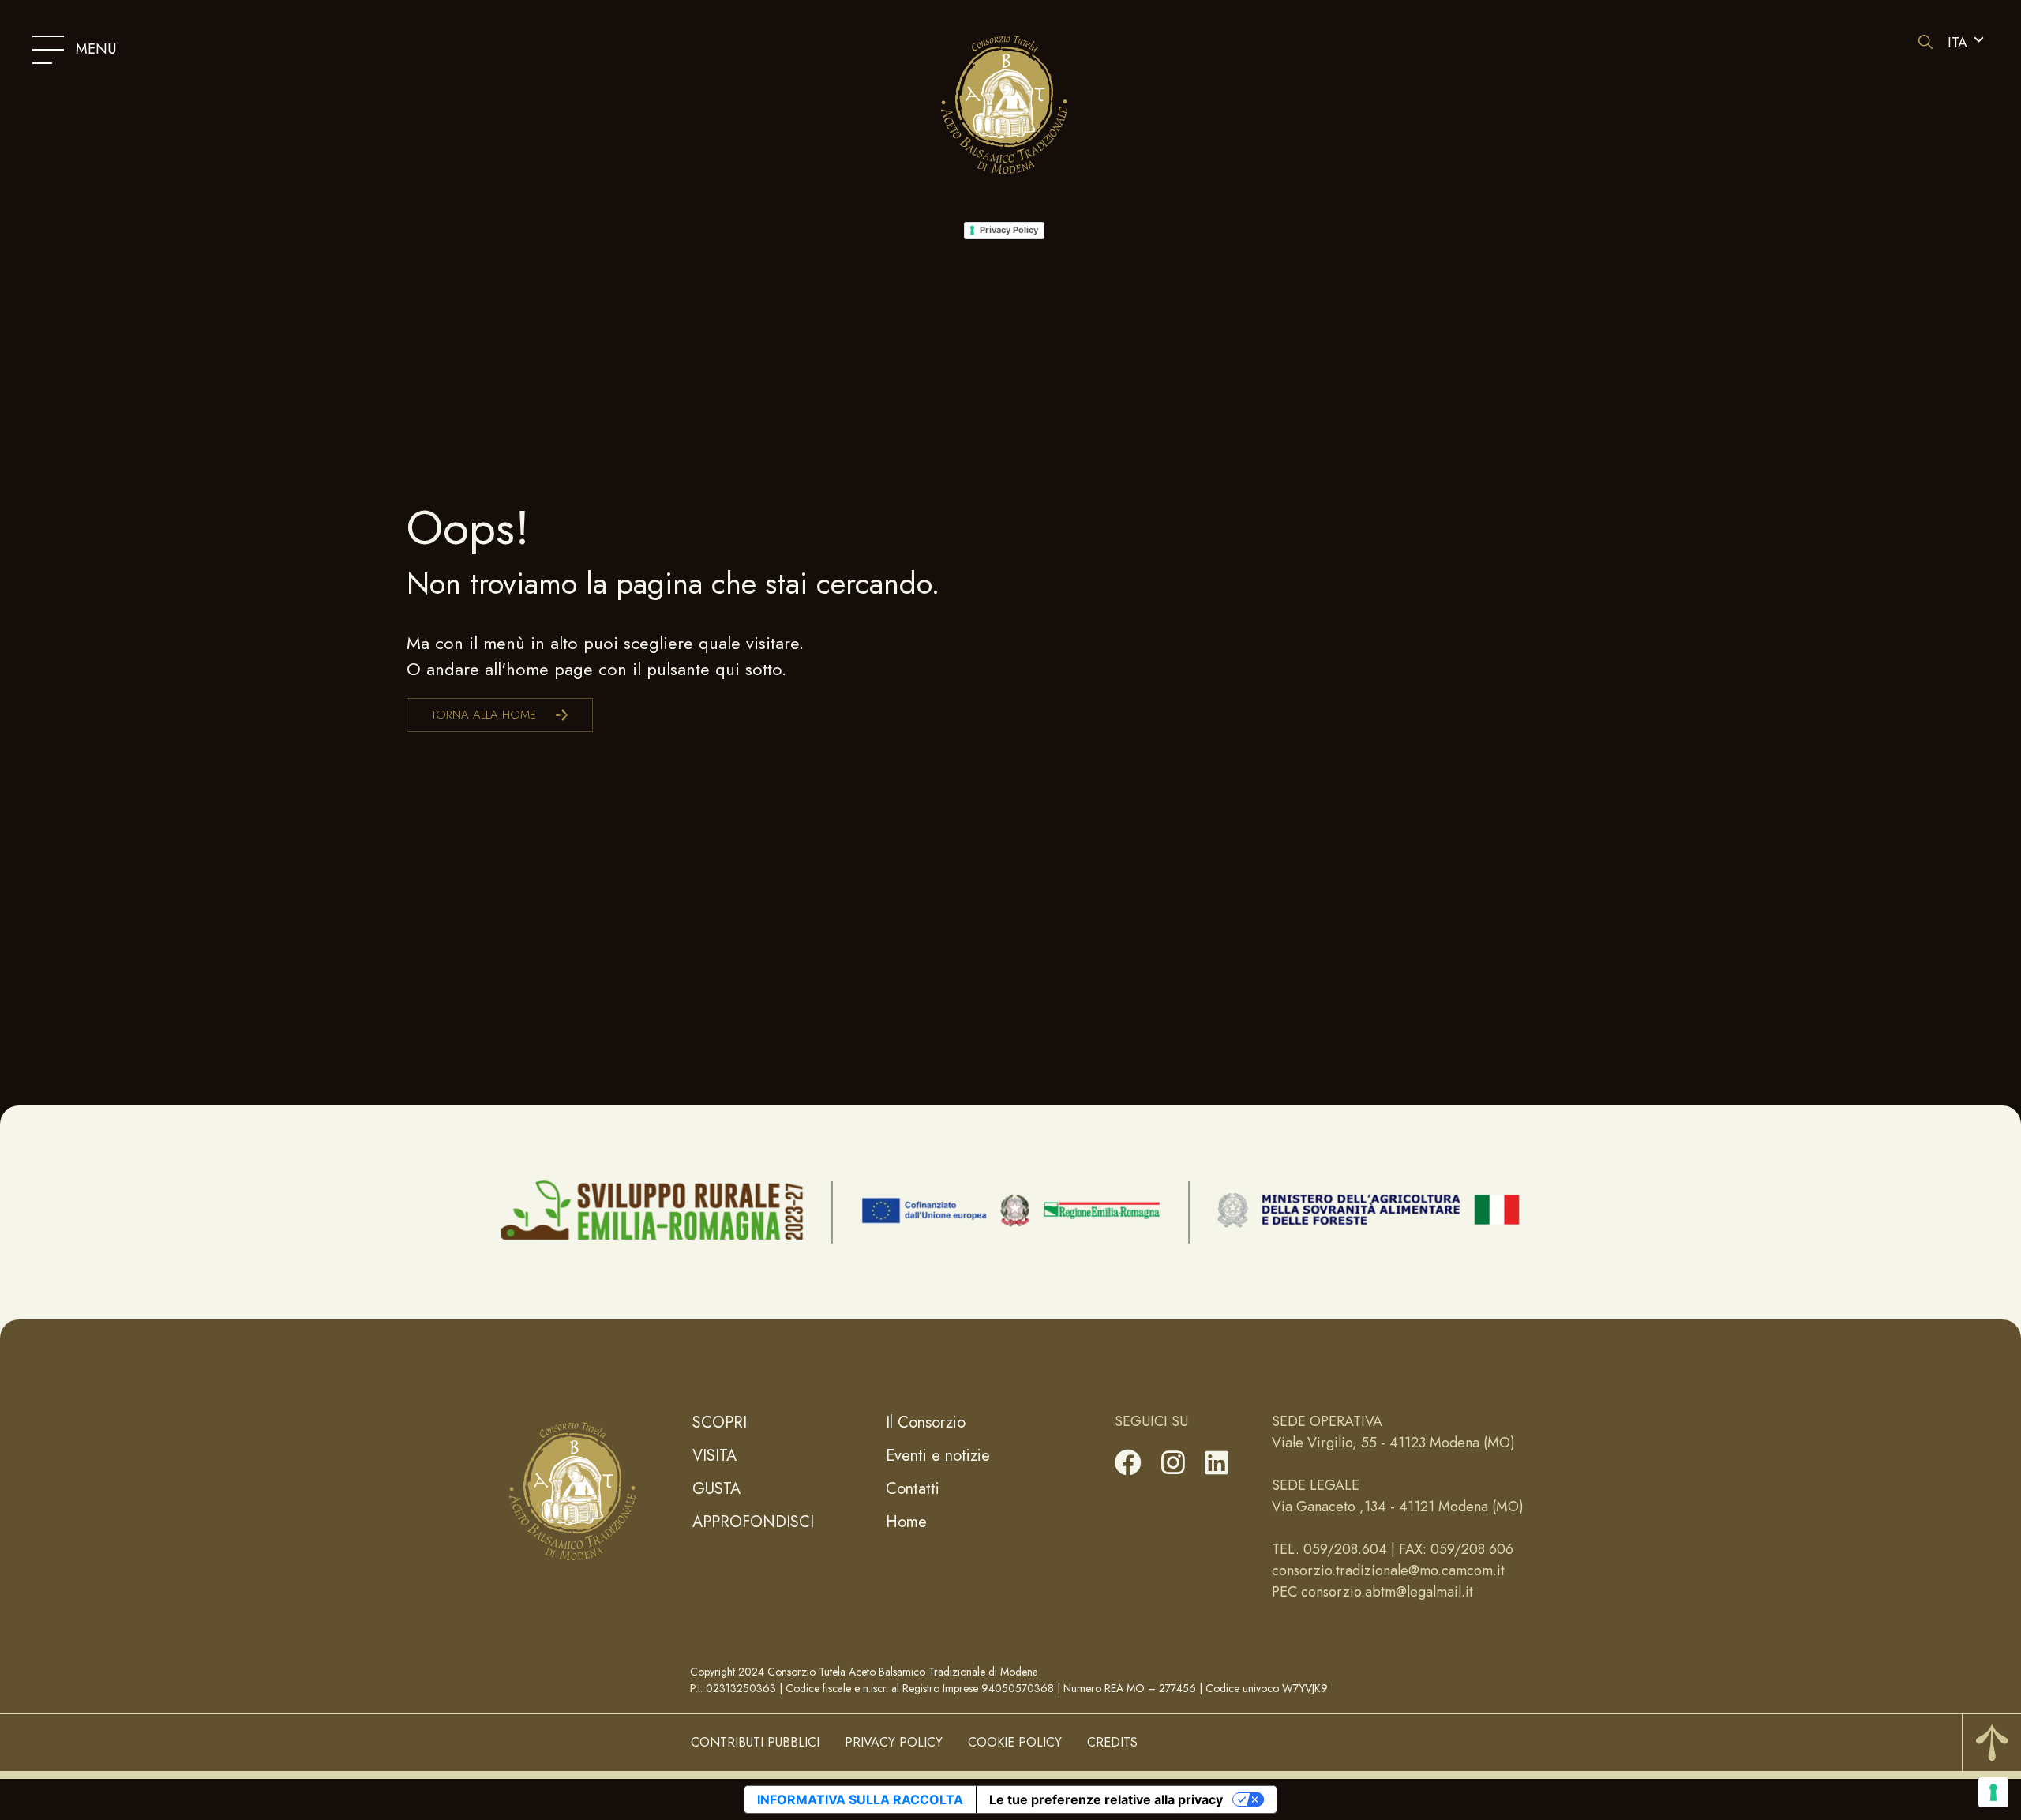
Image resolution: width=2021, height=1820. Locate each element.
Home (906, 1522)
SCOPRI (720, 1422)
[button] (1966, 43)
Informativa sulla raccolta (860, 1799)
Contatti (913, 1489)
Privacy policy (894, 1742)
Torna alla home (484, 715)
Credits (1112, 1742)
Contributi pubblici (755, 1742)
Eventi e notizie (938, 1456)
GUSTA (716, 1489)
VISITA (714, 1456)
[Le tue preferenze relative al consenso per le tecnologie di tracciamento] (1993, 1792)
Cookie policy (1015, 1742)
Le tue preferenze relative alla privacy (1106, 1799)
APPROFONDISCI (753, 1522)
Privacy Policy (1009, 230)
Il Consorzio (926, 1422)
